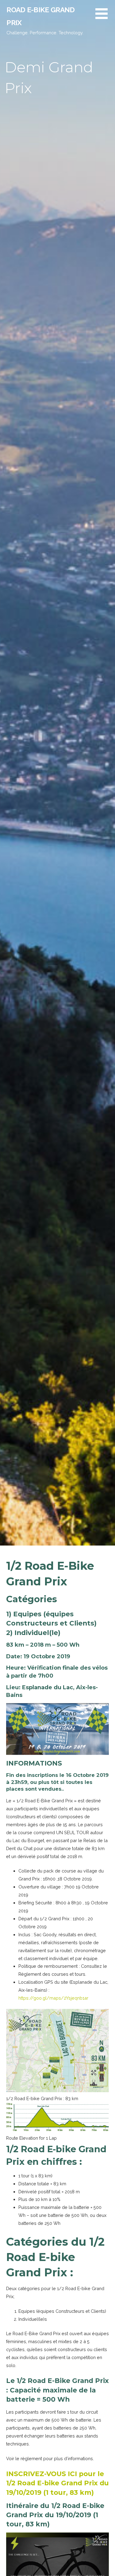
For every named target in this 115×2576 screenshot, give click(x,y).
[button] (105, 17)
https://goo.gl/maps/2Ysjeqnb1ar (53, 1998)
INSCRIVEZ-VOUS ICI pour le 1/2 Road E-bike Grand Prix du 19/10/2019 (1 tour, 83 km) (57, 2483)
